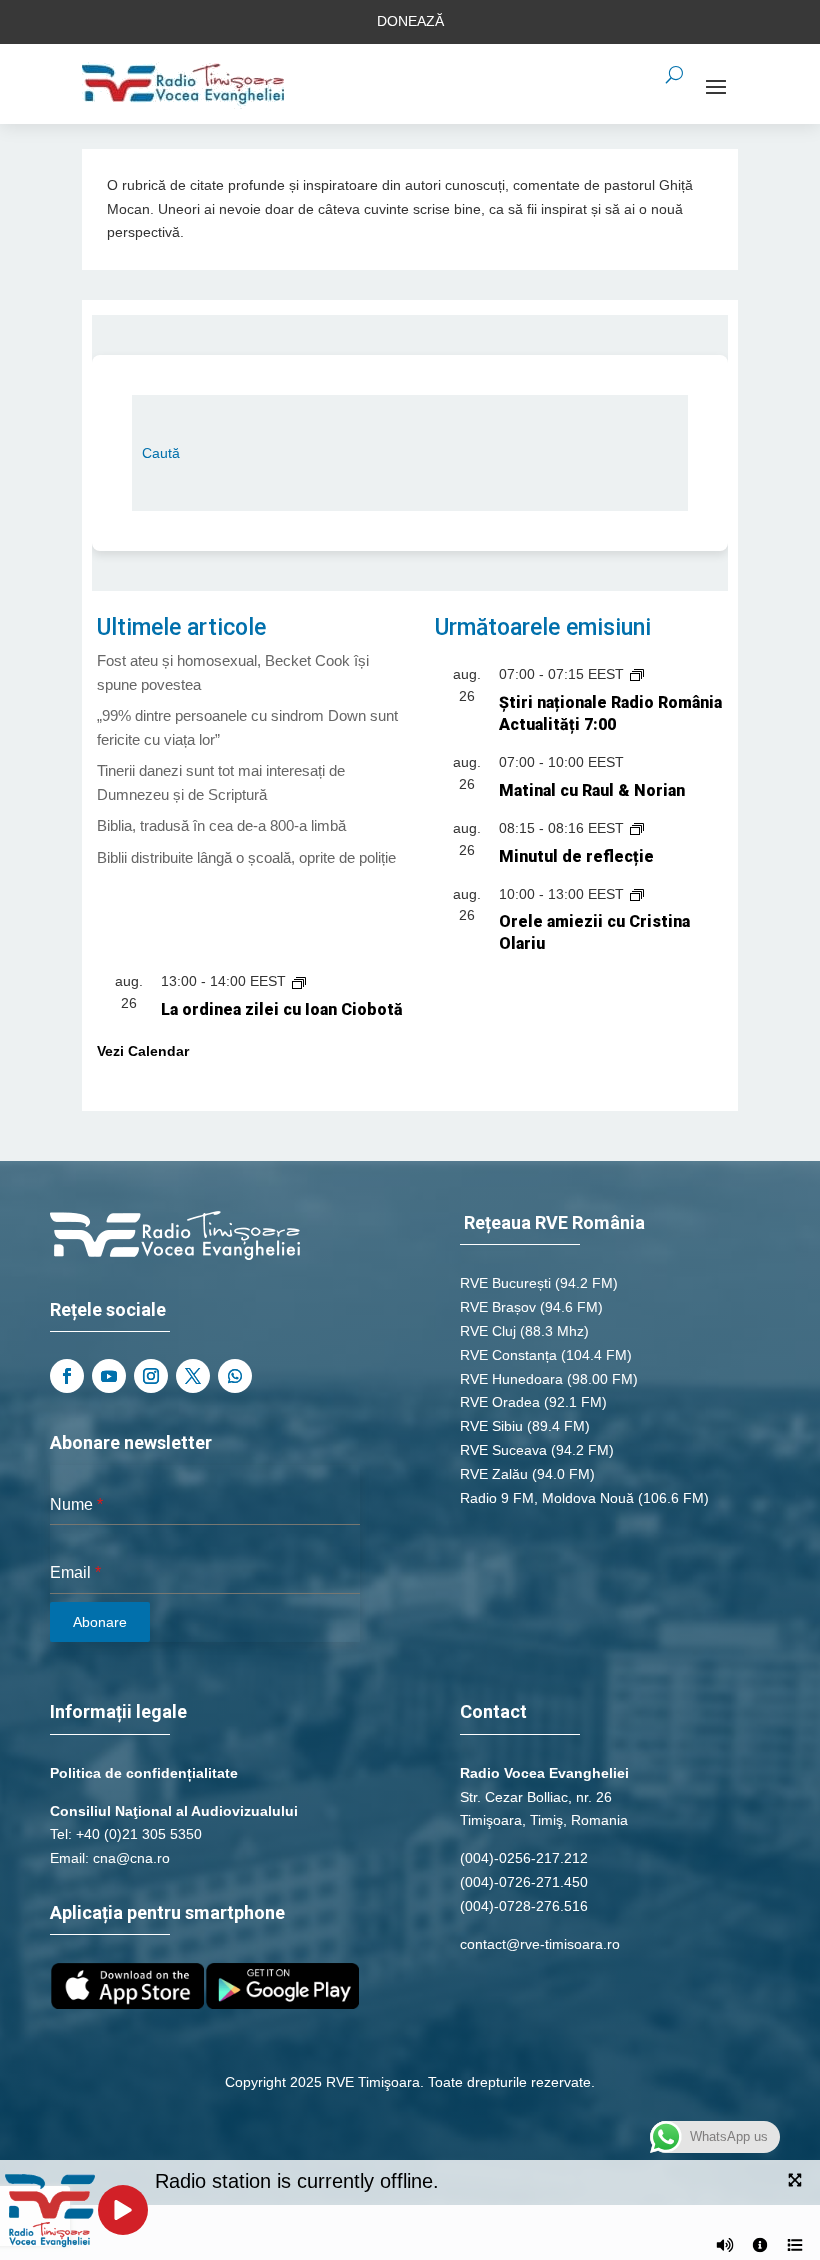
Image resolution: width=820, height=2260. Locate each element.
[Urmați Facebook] (67, 1376)
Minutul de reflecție (576, 856)
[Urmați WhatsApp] (235, 1376)
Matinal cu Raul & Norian (592, 790)
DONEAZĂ (410, 21)
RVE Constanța (508, 1355)
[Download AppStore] (127, 2004)
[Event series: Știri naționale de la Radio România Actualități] (637, 674)
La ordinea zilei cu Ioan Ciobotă (282, 1009)
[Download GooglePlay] (282, 2004)
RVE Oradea (500, 1402)
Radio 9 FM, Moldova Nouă (547, 1498)
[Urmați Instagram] (151, 1376)
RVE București (505, 1283)
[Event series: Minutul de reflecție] (637, 828)
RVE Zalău (494, 1474)
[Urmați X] (193, 1376)
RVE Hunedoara (511, 1379)
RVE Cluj (488, 1331)
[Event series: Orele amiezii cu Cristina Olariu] (637, 894)
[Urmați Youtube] (109, 1376)
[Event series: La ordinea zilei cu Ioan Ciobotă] (299, 981)
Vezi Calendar (143, 1051)
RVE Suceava (503, 1450)
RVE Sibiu (491, 1426)
